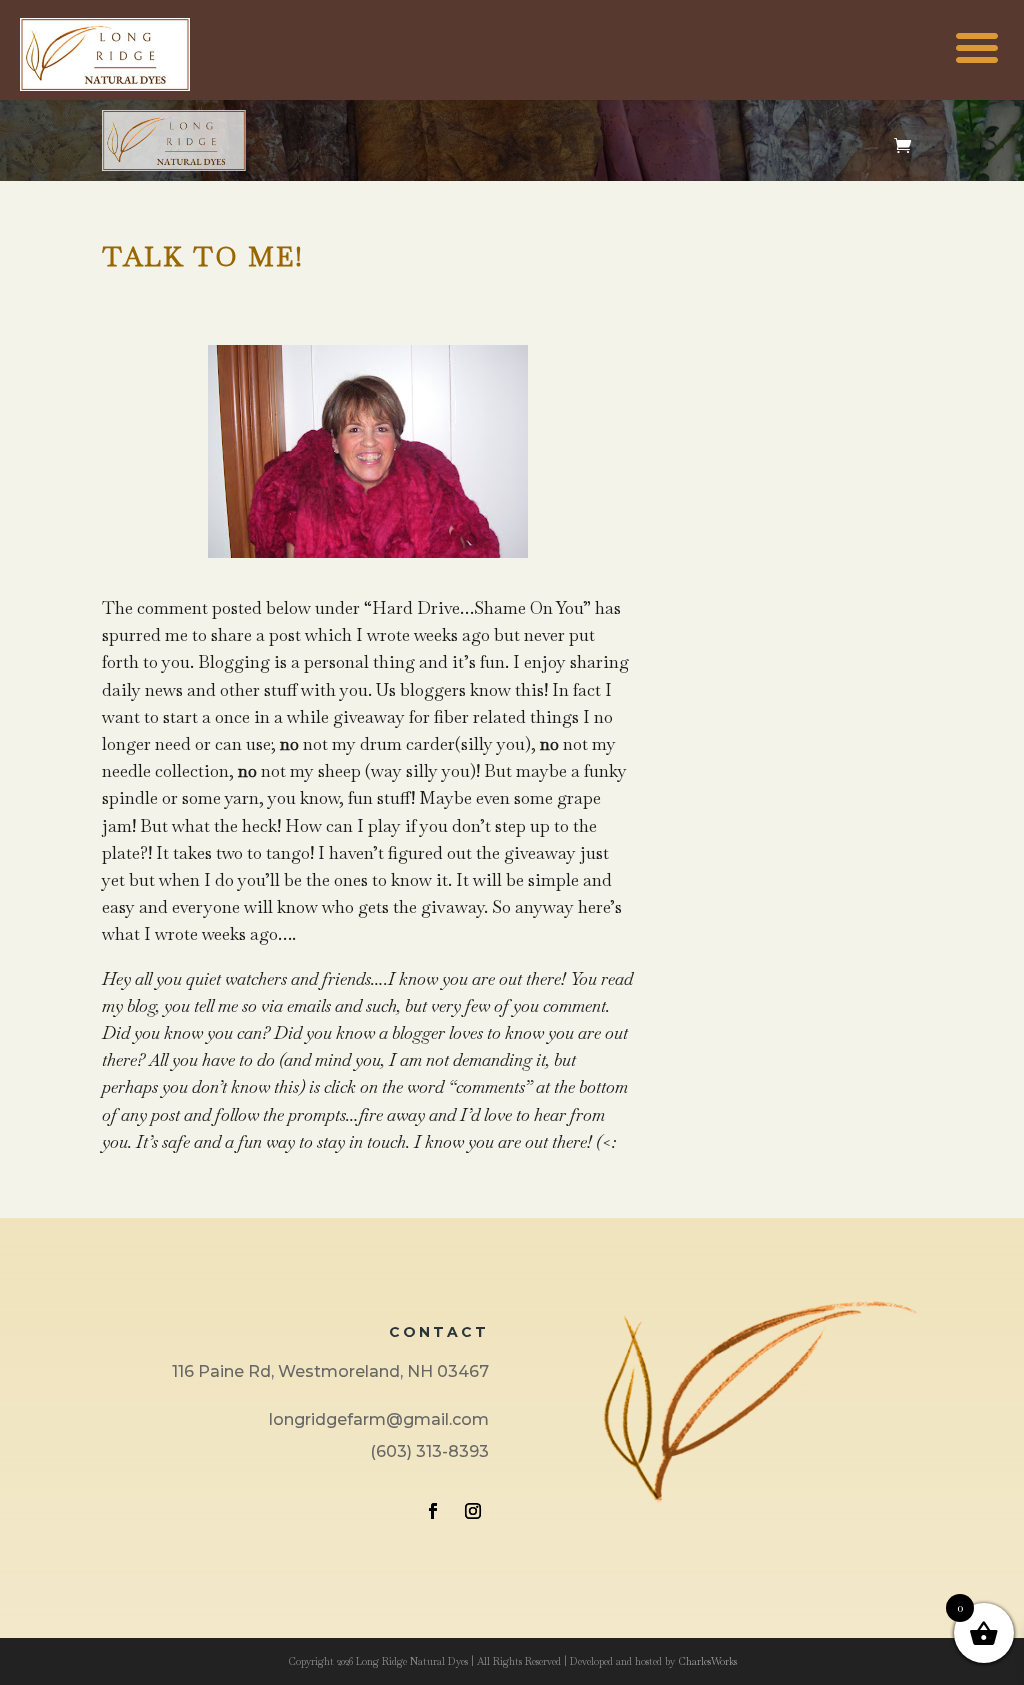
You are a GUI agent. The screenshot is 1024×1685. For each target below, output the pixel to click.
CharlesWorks (707, 1661)
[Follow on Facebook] (433, 1511)
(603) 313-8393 (429, 1451)
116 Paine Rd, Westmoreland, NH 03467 (330, 1371)
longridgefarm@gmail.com (379, 1419)
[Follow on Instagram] (473, 1511)
